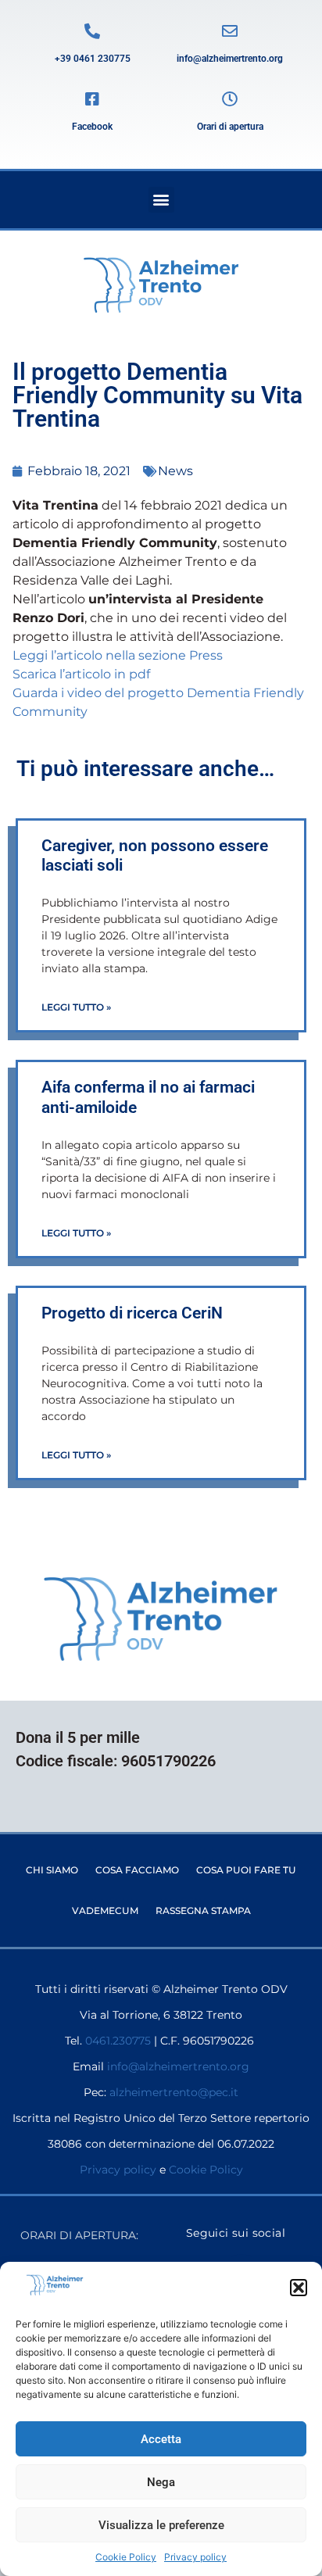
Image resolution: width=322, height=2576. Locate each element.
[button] (299, 2288)
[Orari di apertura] (230, 99)
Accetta (161, 2439)
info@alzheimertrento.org (230, 59)
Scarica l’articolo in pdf (81, 674)
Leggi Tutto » (76, 1007)
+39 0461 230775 (93, 59)
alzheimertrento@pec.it (174, 2092)
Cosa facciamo (137, 1870)
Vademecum (105, 1911)
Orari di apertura (230, 127)
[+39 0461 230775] (92, 31)
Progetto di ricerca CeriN (132, 1313)
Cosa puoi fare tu (246, 1870)
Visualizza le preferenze (161, 2525)
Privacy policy (195, 2557)
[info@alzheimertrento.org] (230, 31)
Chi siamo (52, 1870)
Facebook (92, 127)
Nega (161, 2482)
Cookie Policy (126, 2557)
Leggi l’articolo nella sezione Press (118, 655)
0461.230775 (118, 2041)
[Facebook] (92, 99)
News (175, 471)
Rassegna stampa (203, 1911)
